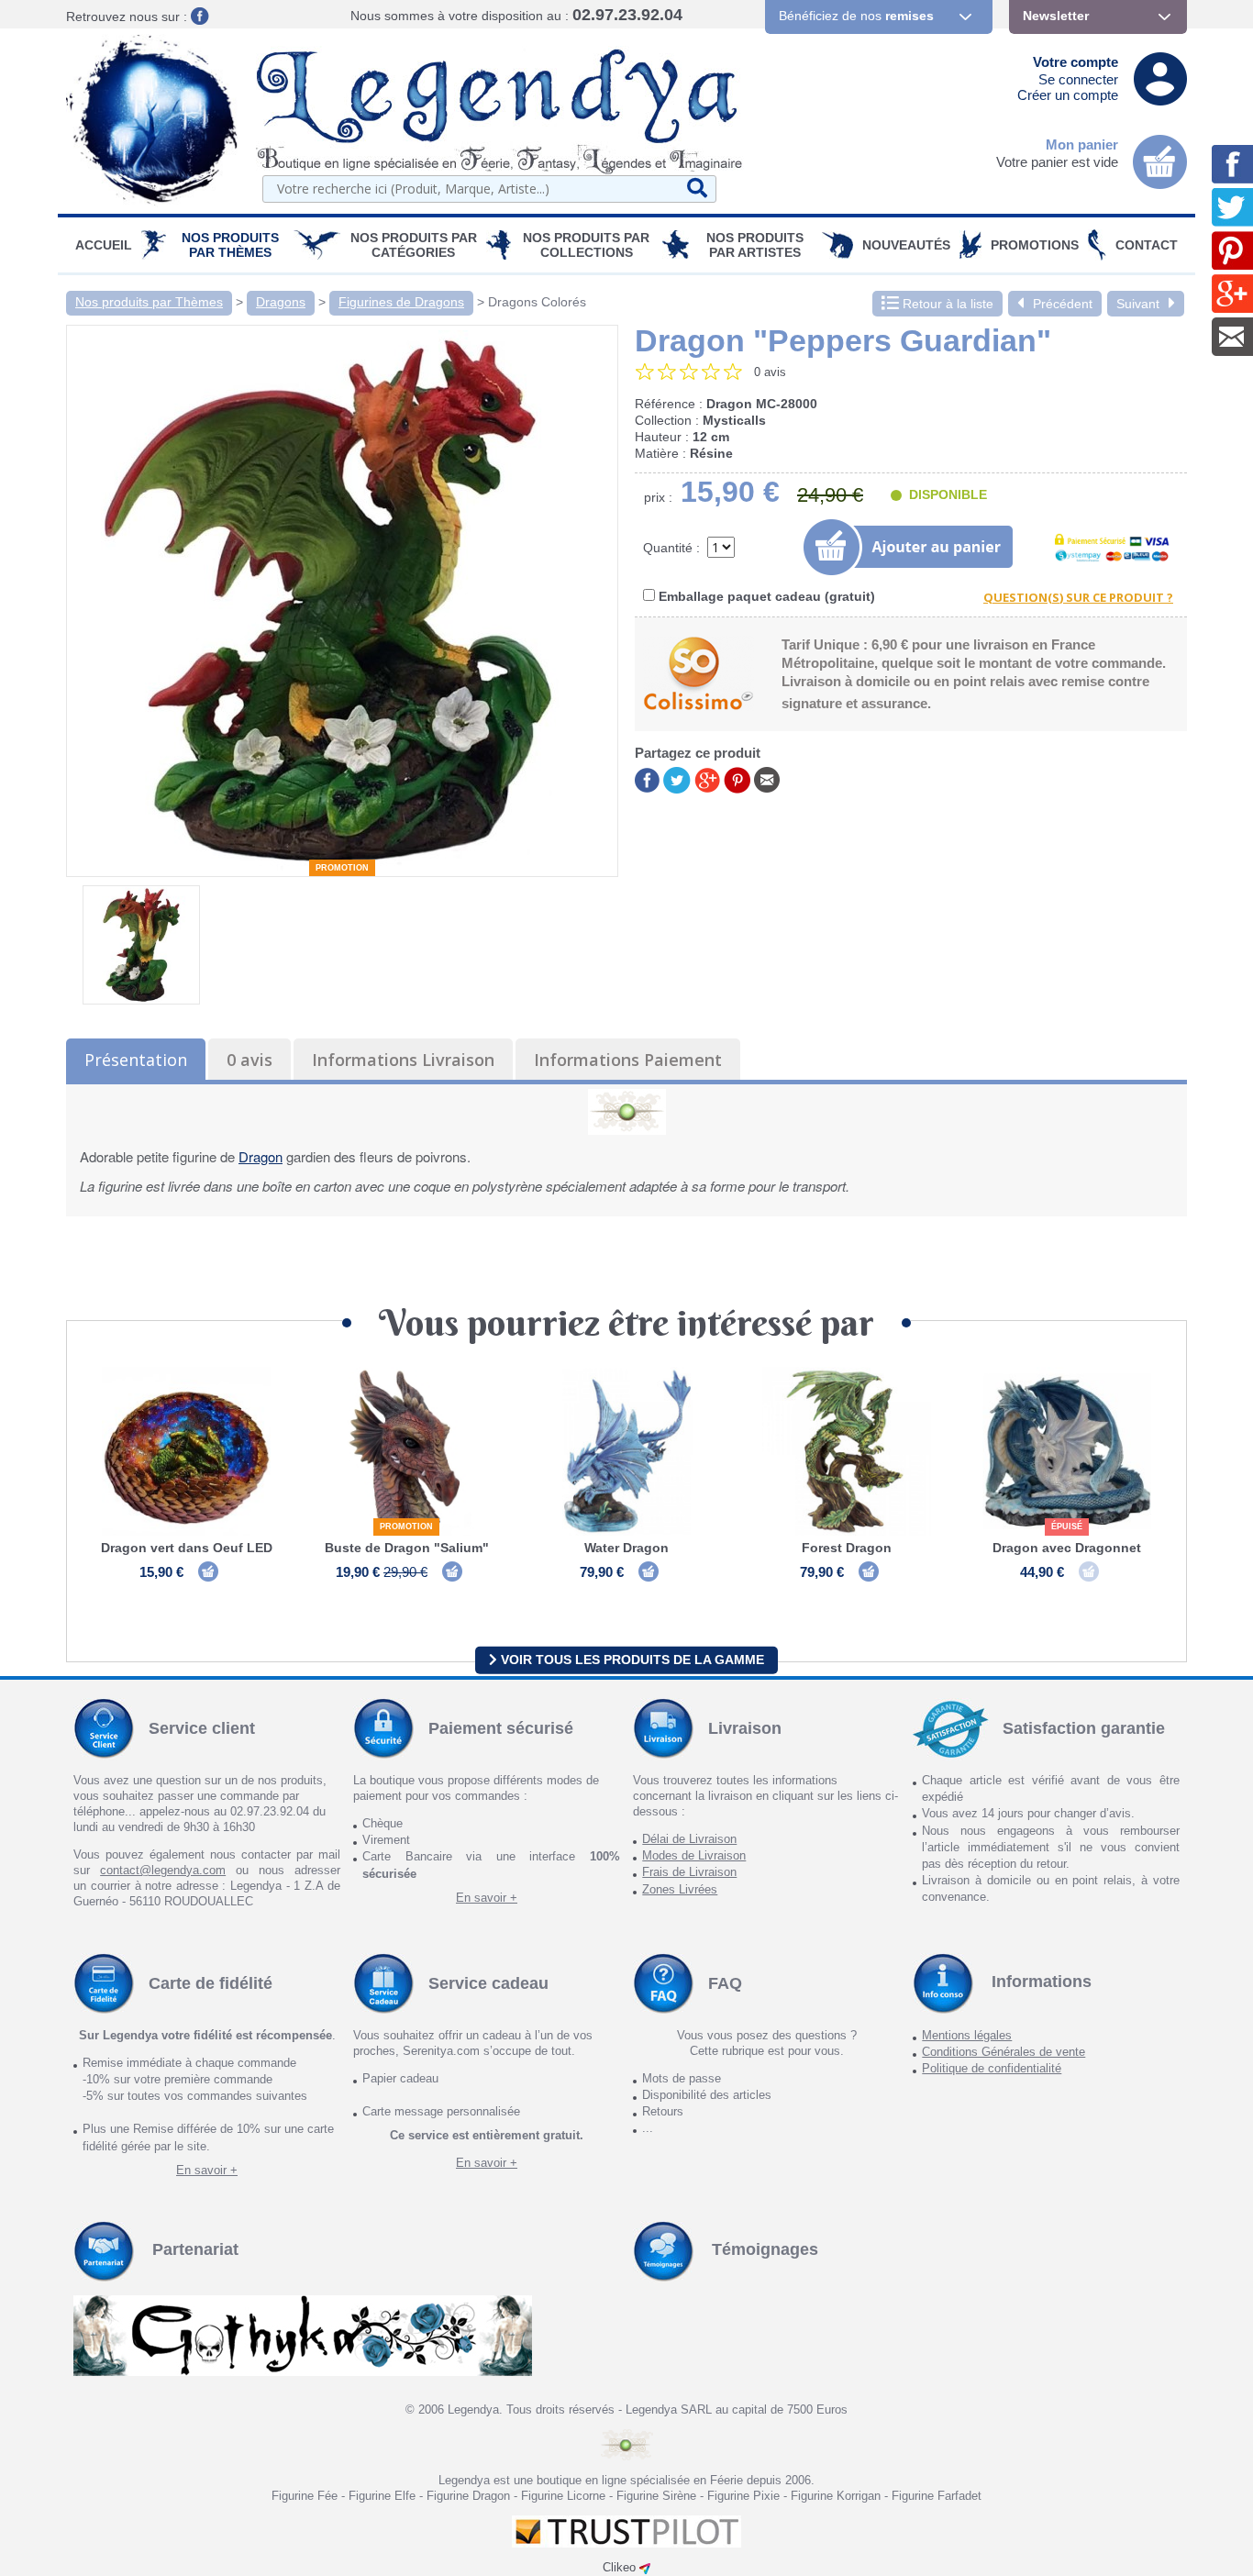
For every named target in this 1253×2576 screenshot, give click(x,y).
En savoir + (487, 1898)
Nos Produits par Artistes (755, 245)
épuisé (1067, 1527)
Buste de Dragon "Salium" (407, 1548)
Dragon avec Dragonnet (1067, 1548)
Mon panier (1082, 144)
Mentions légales (967, 2035)
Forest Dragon (847, 1548)
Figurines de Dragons (401, 302)
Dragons (281, 302)
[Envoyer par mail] (767, 778)
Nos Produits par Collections (586, 245)
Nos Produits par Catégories (414, 245)
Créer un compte (1068, 95)
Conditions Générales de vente (1004, 2052)
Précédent (1063, 304)
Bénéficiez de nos (856, 16)
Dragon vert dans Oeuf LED (187, 1548)
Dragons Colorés (537, 302)
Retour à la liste (946, 304)
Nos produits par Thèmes (230, 245)
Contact (1147, 245)
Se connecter (1078, 79)
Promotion (342, 868)
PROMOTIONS (1035, 245)
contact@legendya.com (163, 1870)
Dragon (261, 1156)
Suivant (1138, 304)
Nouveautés (906, 245)
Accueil (104, 245)
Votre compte (1076, 62)
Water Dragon (626, 1548)
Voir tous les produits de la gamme (631, 1660)
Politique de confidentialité (992, 2068)
